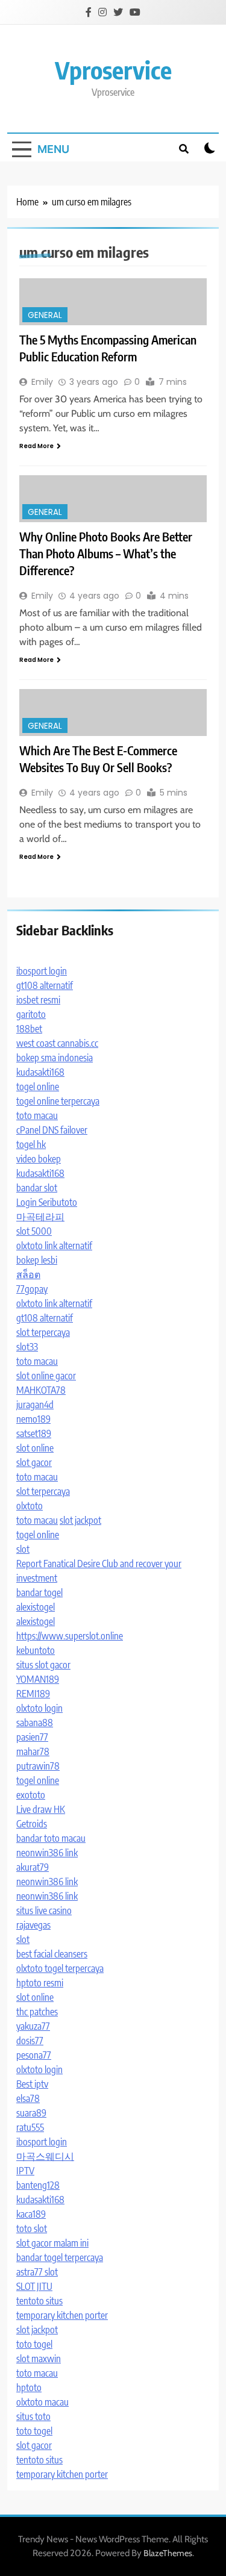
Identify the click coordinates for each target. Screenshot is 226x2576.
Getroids (32, 1824)
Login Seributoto (47, 1202)
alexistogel (36, 1607)
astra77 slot (37, 2272)
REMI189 (33, 1694)
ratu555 (30, 2127)
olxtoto (30, 1506)
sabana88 (35, 1723)
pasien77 (32, 1737)
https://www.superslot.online (70, 1636)
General (45, 315)
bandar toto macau (51, 1838)
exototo (31, 1795)
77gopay (32, 1289)
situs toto (33, 2416)
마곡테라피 (40, 1217)
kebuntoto (36, 1650)
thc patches (37, 2012)
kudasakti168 (40, 1072)
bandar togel (39, 1592)
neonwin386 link (47, 1853)
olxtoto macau (42, 2402)
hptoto (29, 2387)
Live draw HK (41, 1809)
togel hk (31, 1144)
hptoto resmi (40, 1983)
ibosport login (42, 971)
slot (23, 1549)
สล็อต (28, 1274)
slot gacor (34, 1462)
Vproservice (113, 70)
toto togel (34, 2344)
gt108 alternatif (45, 985)
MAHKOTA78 (41, 1390)
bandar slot (37, 1188)
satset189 (34, 1433)
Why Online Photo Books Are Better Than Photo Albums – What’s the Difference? (106, 553)
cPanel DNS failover (52, 1130)
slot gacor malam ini (52, 2243)
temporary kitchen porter (62, 2315)
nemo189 (33, 1419)
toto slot (32, 2228)
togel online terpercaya (58, 1101)
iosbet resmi (38, 1000)
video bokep (39, 1159)
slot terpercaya (43, 1332)
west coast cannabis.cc (57, 1043)
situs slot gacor (43, 1665)
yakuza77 (33, 2026)
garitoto (31, 1014)
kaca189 (31, 2214)
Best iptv (32, 2084)
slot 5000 (34, 1231)
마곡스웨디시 (45, 2156)
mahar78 (33, 1751)
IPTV (25, 2171)
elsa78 (28, 2098)
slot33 (27, 1347)
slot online (35, 1448)
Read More (36, 446)
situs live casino (44, 1910)
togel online (38, 1087)
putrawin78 (38, 1766)
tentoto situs (39, 2301)
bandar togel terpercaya (60, 2257)
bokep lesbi (37, 1260)
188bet (29, 1029)
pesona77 (34, 2055)
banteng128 (38, 2185)
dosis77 (30, 2041)
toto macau (37, 1115)
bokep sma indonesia (55, 1058)
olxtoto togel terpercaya (60, 1968)
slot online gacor (46, 1376)
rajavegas (33, 1925)
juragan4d (35, 1405)
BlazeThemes (168, 2553)
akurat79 (33, 1867)
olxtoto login (39, 1708)
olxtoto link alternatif (54, 1246)
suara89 (31, 2113)
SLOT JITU (34, 2286)
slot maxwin (39, 2359)
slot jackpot (80, 1520)
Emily (42, 382)
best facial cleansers (52, 1954)
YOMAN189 (38, 1679)
